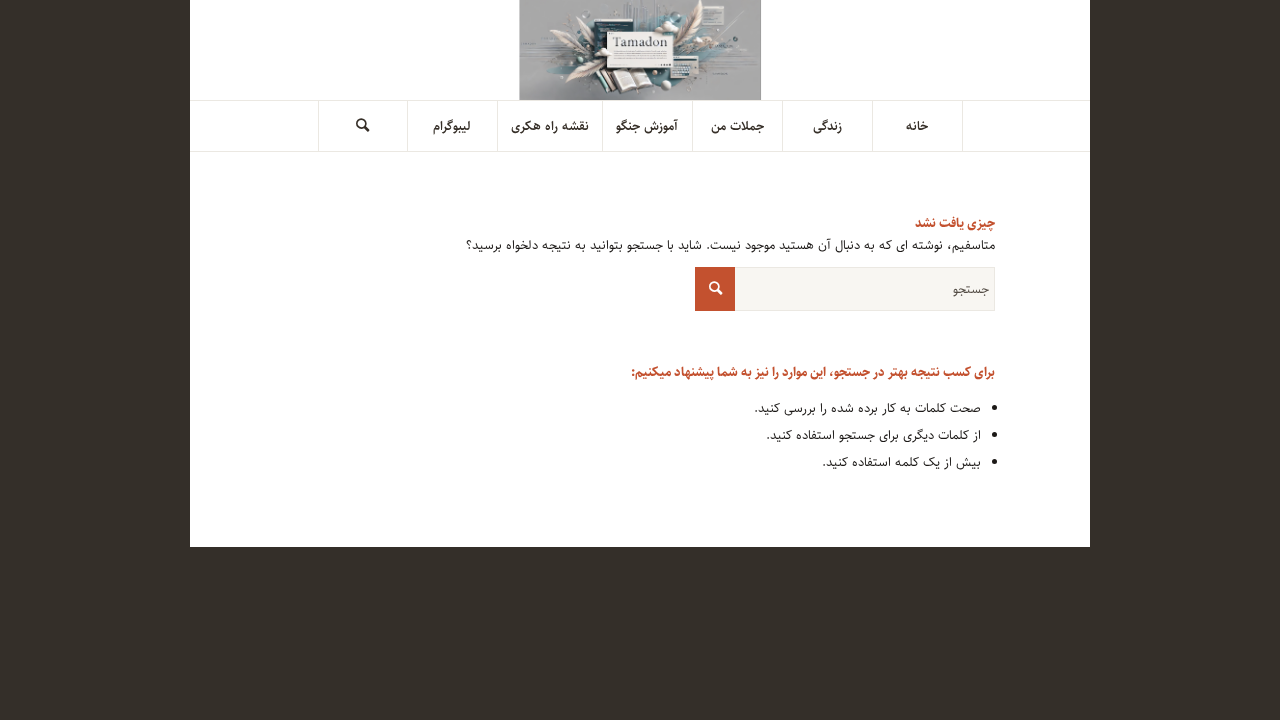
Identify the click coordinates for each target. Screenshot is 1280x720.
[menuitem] (918, 126)
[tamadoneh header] (640, 50)
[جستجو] (363, 126)
